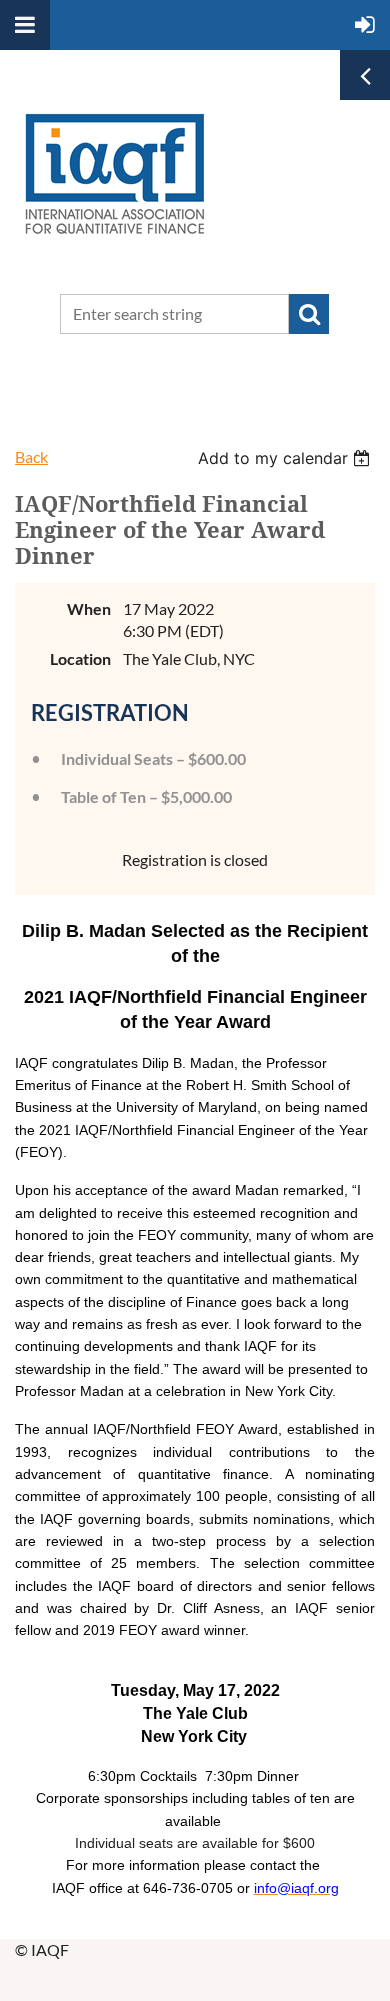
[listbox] (286, 458)
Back (31, 456)
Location (80, 658)
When (89, 608)
